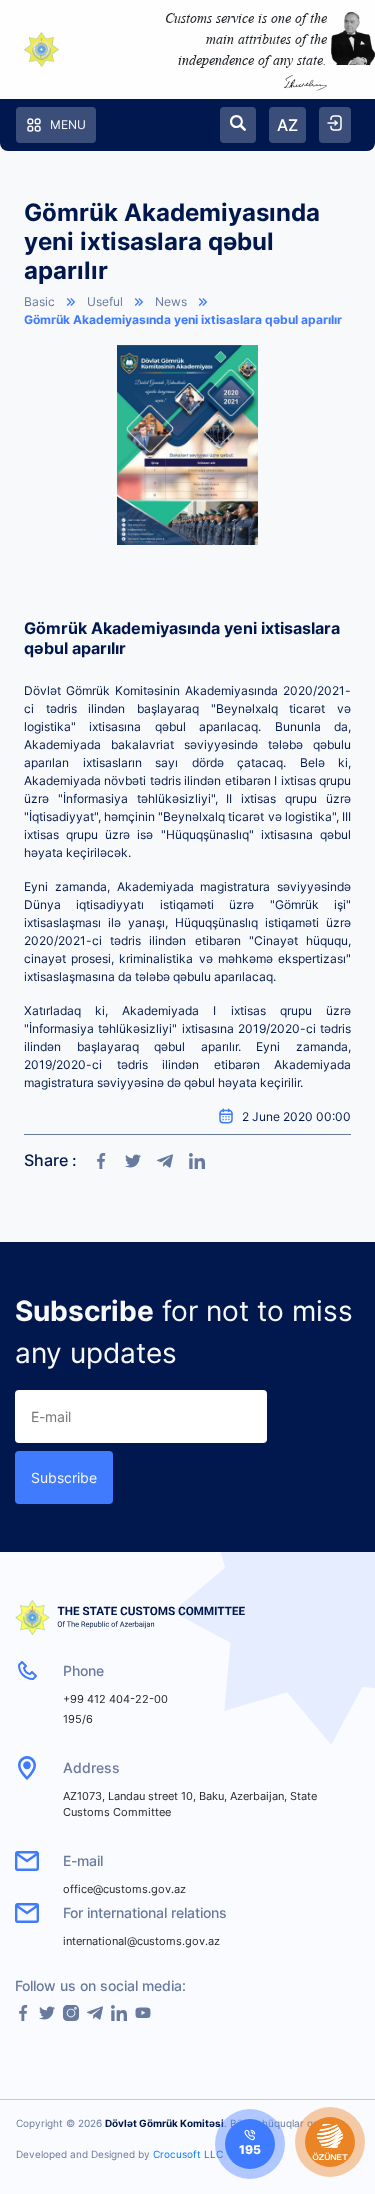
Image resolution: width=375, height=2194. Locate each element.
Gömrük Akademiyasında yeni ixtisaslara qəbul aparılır (183, 319)
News (171, 301)
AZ (287, 125)
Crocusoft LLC (188, 2154)
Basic (39, 301)
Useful (105, 301)
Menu (68, 124)
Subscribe (64, 1477)
